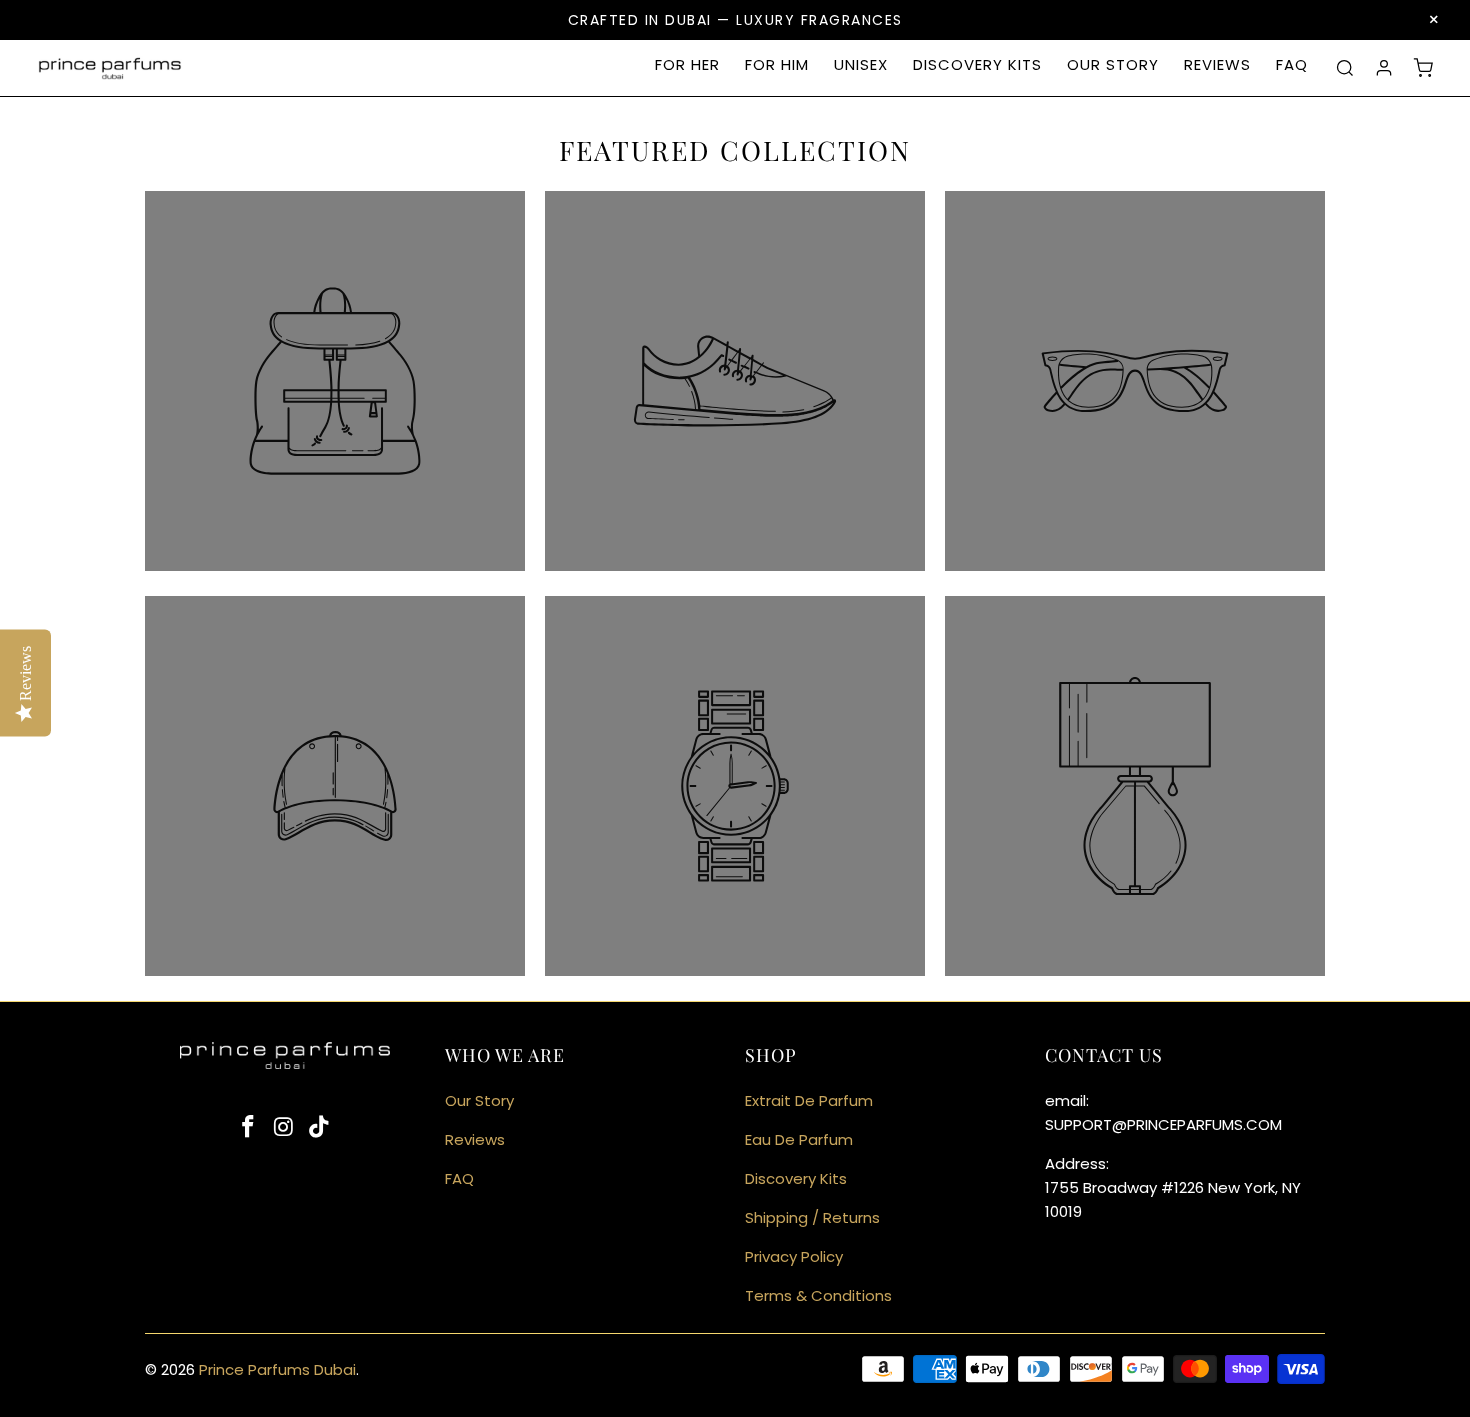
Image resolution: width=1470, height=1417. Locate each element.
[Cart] (1423, 68)
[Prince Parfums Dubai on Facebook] (248, 1128)
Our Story (1113, 64)
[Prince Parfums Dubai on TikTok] (320, 1128)
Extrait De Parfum (809, 1100)
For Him (777, 64)
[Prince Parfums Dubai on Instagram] (284, 1128)
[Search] (1345, 68)
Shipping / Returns (812, 1217)
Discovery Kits (977, 64)
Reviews (1217, 64)
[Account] (1384, 68)
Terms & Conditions (818, 1295)
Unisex (861, 64)
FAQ (1292, 64)
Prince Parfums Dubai (277, 1369)
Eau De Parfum (799, 1139)
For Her (687, 64)
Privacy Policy (794, 1256)
